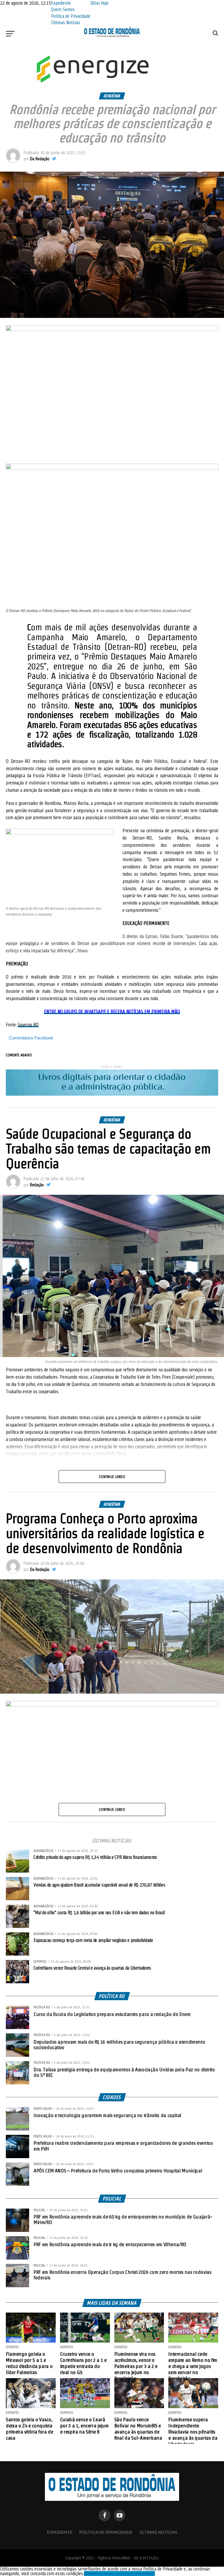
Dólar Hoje (99, 3)
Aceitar (90, 2574)
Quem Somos (63, 9)
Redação (37, 1185)
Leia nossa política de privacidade (126, 2574)
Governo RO (28, 1025)
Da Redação (40, 159)
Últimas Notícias (66, 23)
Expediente (61, 3)
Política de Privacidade (71, 16)
